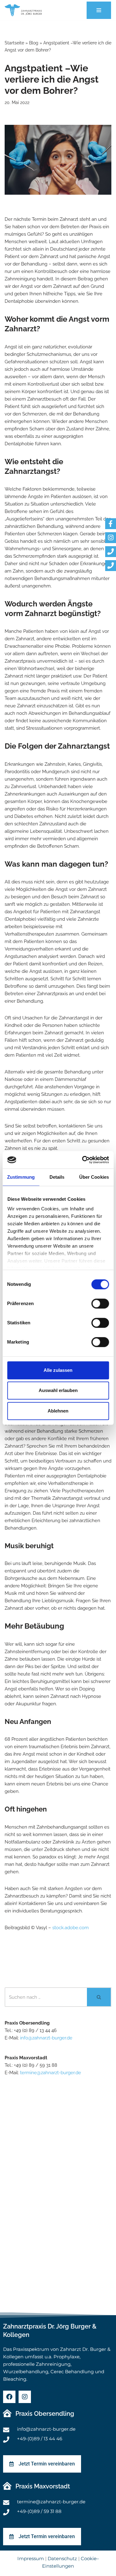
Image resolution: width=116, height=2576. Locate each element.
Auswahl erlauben (58, 1390)
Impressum (31, 2558)
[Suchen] (99, 1997)
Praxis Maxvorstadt (43, 2486)
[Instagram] (25, 2397)
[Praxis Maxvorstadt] (7, 2486)
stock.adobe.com (71, 1928)
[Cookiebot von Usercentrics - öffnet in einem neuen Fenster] (83, 1160)
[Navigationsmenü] (99, 10)
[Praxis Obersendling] (7, 2413)
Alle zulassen (58, 1370)
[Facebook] (9, 2397)
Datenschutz (62, 2558)
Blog (34, 43)
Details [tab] (57, 1177)
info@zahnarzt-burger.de (46, 2038)
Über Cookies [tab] (94, 1177)
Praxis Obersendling (45, 2414)
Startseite (14, 43)
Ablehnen (58, 1411)
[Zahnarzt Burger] (23, 10)
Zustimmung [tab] (21, 1177)
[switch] (100, 1304)
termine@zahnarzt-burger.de (51, 2073)
